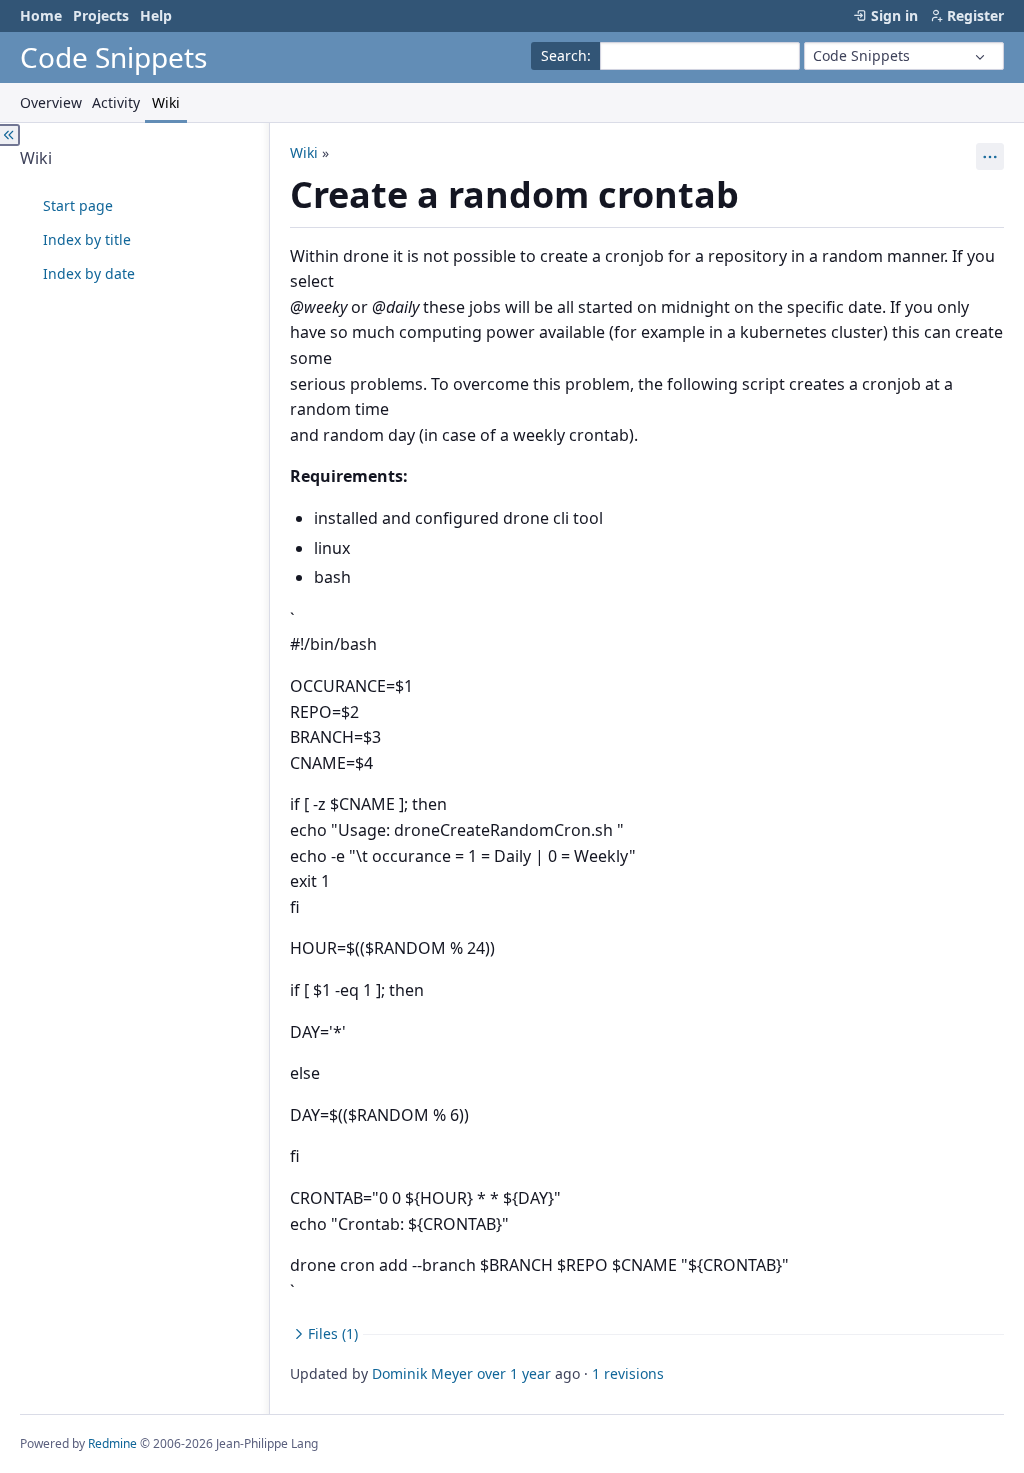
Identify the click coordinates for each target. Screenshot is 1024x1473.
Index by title (87, 239)
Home (41, 15)
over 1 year (514, 1373)
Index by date (89, 273)
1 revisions (628, 1373)
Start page (78, 205)
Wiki (166, 102)
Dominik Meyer (422, 1373)
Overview (51, 102)
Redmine (112, 1443)
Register (975, 15)
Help (156, 15)
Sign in (894, 15)
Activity (116, 102)
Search (564, 55)
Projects (101, 15)
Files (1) (333, 1333)
